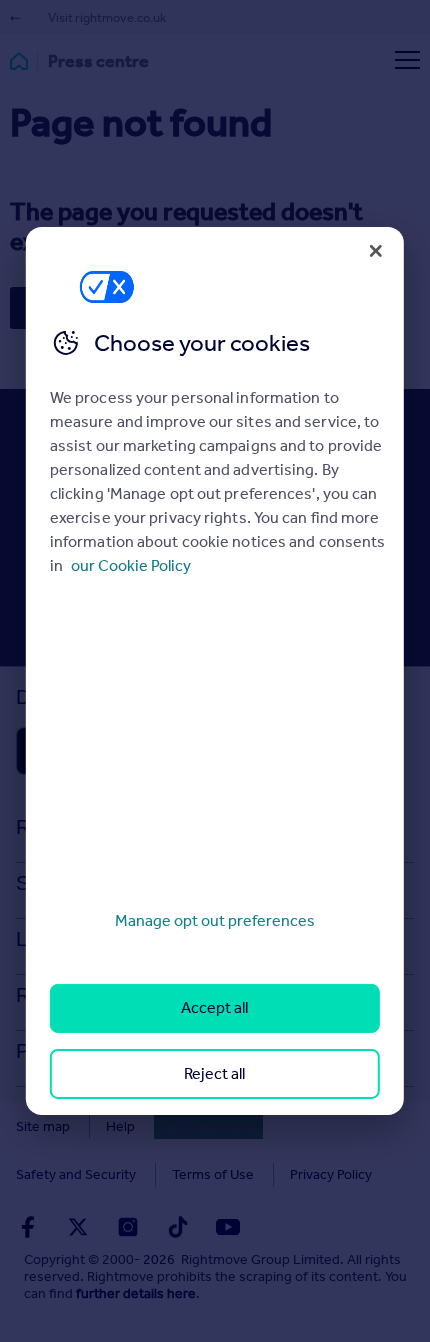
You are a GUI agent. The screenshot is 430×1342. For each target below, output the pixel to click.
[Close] (376, 251)
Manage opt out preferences (215, 920)
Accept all (214, 1007)
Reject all (214, 1073)
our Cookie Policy (131, 565)
